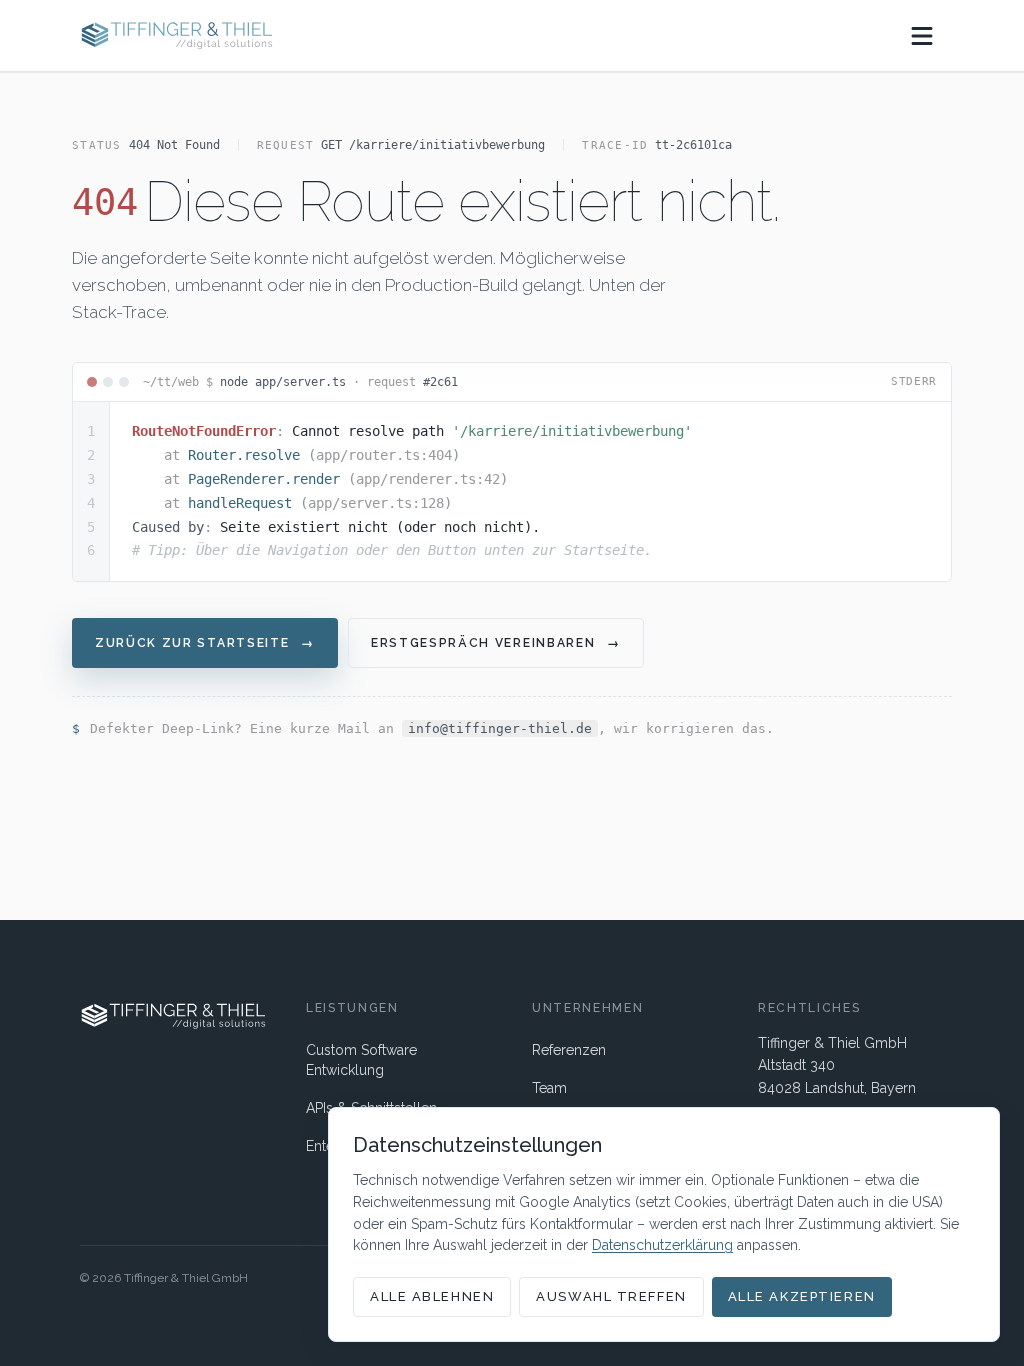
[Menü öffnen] (922, 36)
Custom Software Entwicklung (361, 1060)
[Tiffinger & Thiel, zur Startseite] (176, 35)
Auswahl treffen (611, 1296)
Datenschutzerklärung (662, 1245)
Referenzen (569, 1050)
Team (549, 1088)
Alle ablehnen (432, 1296)
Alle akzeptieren (802, 1296)
